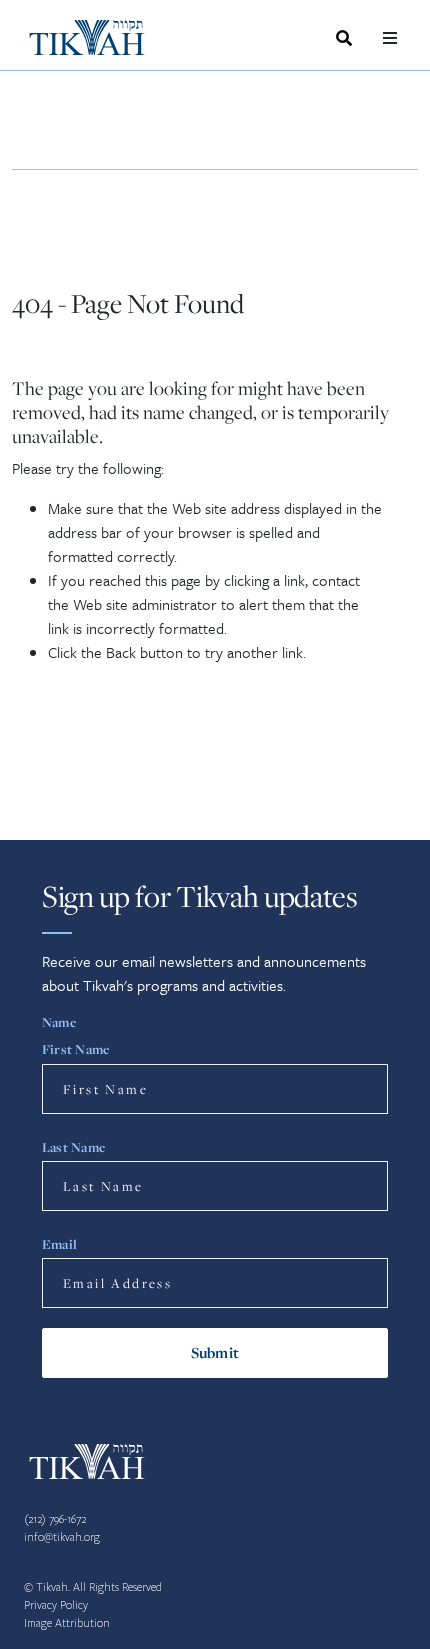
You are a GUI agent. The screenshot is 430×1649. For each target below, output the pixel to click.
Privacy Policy (56, 1605)
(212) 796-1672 (55, 1519)
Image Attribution (67, 1623)
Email (59, 1244)
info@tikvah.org (62, 1537)
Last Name (73, 1147)
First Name (75, 1049)
